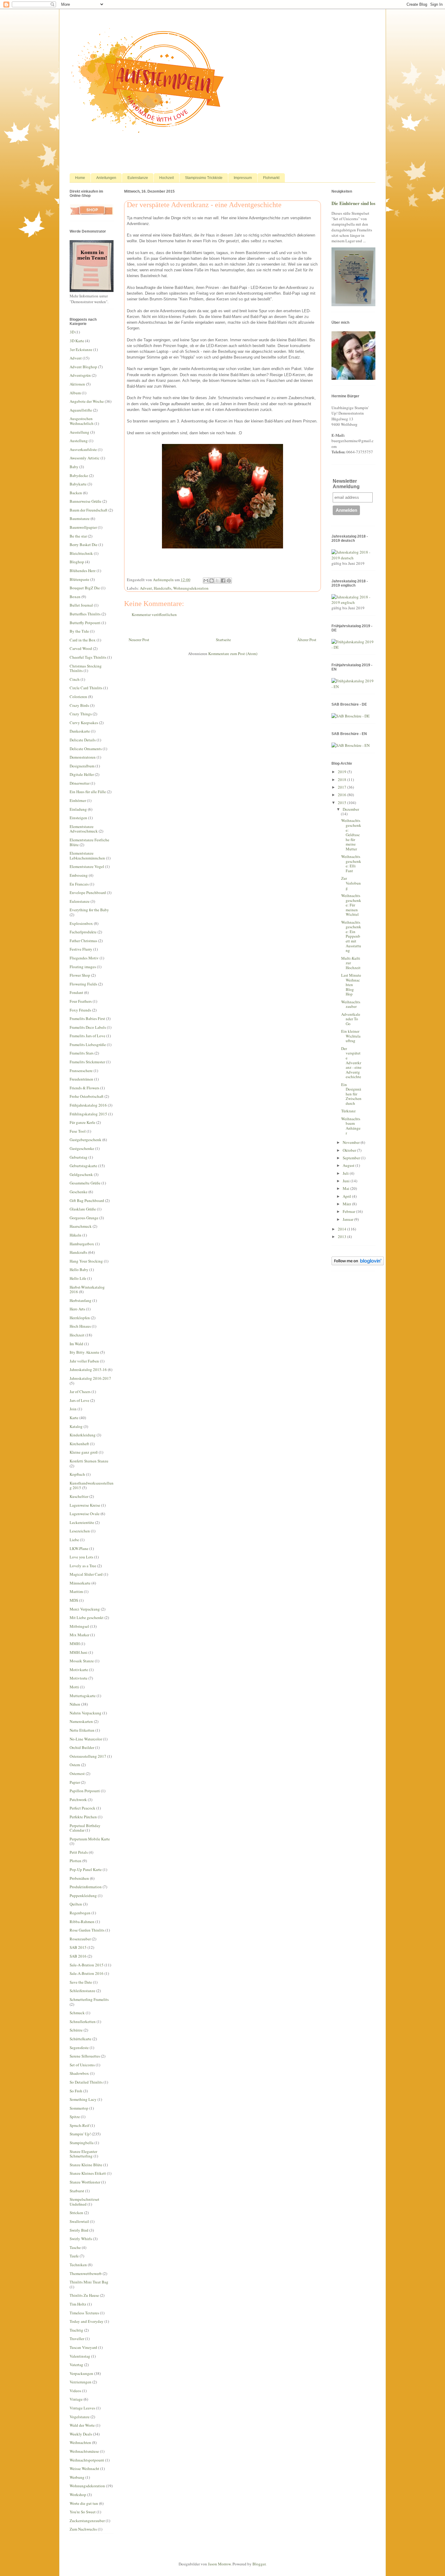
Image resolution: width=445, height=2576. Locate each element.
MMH (75, 1644)
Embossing (79, 875)
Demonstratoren (83, 757)
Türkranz (348, 1111)
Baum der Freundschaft (89, 510)
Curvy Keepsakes (84, 723)
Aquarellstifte (81, 410)
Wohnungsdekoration (191, 588)
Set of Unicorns (82, 2065)
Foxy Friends (80, 1010)
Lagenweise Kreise (85, 1505)
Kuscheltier (79, 1496)
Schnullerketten (83, 2021)
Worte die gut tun (84, 2503)
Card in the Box (83, 640)
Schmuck (77, 2013)
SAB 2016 (78, 1956)
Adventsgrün (80, 375)
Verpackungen (81, 2373)
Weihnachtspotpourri (87, 2460)
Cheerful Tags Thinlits (88, 657)
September (352, 1158)
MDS (74, 1600)
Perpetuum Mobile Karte (90, 1839)
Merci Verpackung (85, 1609)
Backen (76, 493)
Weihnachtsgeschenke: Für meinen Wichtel (351, 905)
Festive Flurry (81, 949)
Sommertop (79, 2108)
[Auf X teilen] (217, 581)
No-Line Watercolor (86, 1739)
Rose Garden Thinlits (87, 1930)
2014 (343, 1229)
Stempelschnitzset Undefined (84, 2202)
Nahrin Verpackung (86, 1713)
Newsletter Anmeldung (346, 484)
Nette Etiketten (82, 1730)
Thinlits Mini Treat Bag (89, 2282)
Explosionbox (81, 923)
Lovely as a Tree (83, 1566)
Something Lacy (83, 2099)
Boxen (75, 597)
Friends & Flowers (84, 1088)
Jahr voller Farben (84, 1361)
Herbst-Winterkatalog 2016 (87, 1290)
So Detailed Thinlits (86, 2082)
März (347, 1204)
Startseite (223, 640)
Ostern (75, 1765)
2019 (343, 772)
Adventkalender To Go (351, 1019)
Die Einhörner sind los (353, 203)
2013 (343, 1237)
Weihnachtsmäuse (84, 2451)
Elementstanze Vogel (87, 866)
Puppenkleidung (83, 1896)
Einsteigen (78, 818)
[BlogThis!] (212, 581)
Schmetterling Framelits (89, 1999)
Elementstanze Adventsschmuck (84, 829)
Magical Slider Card (86, 1574)
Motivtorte (79, 1678)
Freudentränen (81, 1079)
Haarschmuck (81, 1226)
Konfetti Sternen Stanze (89, 1461)
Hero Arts (77, 1309)
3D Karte (77, 341)
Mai (346, 1188)
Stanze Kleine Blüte (86, 2165)
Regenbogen (80, 1913)
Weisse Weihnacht (84, 2468)
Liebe (74, 1540)
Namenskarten (81, 1721)
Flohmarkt (271, 178)
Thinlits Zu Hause (84, 2295)
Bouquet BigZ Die (85, 588)
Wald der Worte (82, 2425)
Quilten (76, 1904)
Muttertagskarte (83, 1696)
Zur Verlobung (351, 883)
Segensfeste (79, 2048)
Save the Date (81, 1982)
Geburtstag (79, 1157)
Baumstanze (80, 518)
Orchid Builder (82, 1747)
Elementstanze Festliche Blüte (89, 842)
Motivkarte (79, 1670)
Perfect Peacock (82, 1808)
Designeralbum (82, 766)
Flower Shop (80, 975)
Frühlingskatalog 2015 (88, 1114)
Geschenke (79, 1192)
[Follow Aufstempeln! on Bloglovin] (358, 1264)
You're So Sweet (83, 2512)
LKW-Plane (79, 1548)
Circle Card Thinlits (86, 688)
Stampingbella (82, 2143)
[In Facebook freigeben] (223, 581)
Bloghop (77, 562)
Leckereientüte (82, 1522)
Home (80, 178)
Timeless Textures (84, 2313)
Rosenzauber (80, 1939)
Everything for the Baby (89, 910)
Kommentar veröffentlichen (154, 614)
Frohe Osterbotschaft (87, 1096)
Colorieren (78, 697)
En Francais (79, 884)
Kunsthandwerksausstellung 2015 (92, 1485)
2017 (343, 787)
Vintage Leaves (82, 2408)
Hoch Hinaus (80, 1326)
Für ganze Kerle (82, 1122)
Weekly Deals (81, 2434)
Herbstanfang (81, 1300)
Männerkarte (80, 1583)
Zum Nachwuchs (83, 2529)
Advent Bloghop (83, 367)
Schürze (76, 2030)
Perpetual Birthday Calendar (85, 1828)
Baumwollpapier (83, 527)
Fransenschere (81, 1071)
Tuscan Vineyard (83, 2347)
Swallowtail (79, 2221)
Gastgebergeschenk (86, 1140)
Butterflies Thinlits (85, 614)
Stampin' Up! (80, 2134)
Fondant (76, 992)
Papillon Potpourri (85, 1791)
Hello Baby (79, 1270)
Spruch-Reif (79, 2125)
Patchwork (78, 1800)
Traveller (77, 2339)
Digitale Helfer (82, 774)
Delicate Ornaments (86, 749)
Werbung (77, 2477)
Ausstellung (79, 432)
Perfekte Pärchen (83, 1817)
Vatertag (76, 2365)
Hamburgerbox (82, 1244)
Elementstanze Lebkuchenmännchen (87, 856)
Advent (146, 588)
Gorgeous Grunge (84, 1218)
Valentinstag (80, 2356)
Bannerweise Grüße (86, 501)
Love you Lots (81, 1557)
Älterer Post (307, 640)
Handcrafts (163, 588)
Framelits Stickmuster (87, 1062)
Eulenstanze (138, 178)
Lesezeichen (80, 1531)
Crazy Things (81, 714)
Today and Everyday (87, 2321)
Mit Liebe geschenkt (87, 1617)
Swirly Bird (79, 2230)
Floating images (83, 967)
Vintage (76, 2399)
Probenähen (79, 1878)
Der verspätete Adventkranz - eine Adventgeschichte (351, 1063)
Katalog (76, 1426)
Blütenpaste (79, 579)
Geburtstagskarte (83, 1166)
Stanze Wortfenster (85, 2182)
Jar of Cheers (80, 1392)
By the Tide (79, 631)
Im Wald (76, 1344)
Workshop (78, 2495)
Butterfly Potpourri (85, 623)
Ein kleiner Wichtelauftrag (351, 1036)
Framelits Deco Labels (88, 1027)
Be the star (78, 536)
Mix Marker (79, 1635)
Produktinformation (86, 1887)
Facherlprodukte (83, 932)
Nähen (75, 1704)
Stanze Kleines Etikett (88, 2173)
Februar (349, 1211)
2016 (343, 795)
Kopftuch (77, 1474)
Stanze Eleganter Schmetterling (83, 2154)
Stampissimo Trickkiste (204, 178)
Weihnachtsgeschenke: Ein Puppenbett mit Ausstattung (351, 936)
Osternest (77, 1773)
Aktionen (77, 384)
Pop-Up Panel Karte (86, 1869)
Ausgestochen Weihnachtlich (82, 421)
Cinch (75, 679)
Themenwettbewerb (86, 2273)
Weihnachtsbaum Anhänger (351, 1126)
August (349, 1165)
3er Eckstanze (81, 349)
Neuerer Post (139, 640)
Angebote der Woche (87, 401)
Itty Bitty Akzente (84, 1352)
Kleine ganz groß (84, 1452)
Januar (348, 1219)
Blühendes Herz (83, 571)
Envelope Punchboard (88, 892)
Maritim (76, 1591)
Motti (74, 1687)
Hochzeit (166, 178)
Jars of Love (79, 1400)
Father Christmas (83, 941)
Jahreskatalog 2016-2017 (90, 1378)
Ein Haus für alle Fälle (88, 792)
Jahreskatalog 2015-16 (88, 1369)
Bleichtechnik (81, 553)
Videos (75, 2391)
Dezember (351, 809)
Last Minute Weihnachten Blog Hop (351, 985)
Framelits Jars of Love (87, 1036)
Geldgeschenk (81, 1174)
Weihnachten (80, 2442)
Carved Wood (81, 648)
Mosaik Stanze (82, 1661)
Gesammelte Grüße (85, 1183)
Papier (75, 1782)
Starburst (77, 2191)
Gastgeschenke (82, 1148)
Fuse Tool (78, 1131)
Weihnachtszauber (351, 1004)
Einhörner (78, 800)
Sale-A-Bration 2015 (87, 1965)
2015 (343, 803)
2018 (343, 780)
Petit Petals (79, 1852)
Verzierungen (81, 2382)
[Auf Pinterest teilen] (229, 581)
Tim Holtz (78, 2304)
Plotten (76, 1861)
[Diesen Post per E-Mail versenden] (206, 581)
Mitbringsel (79, 1626)
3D (72, 332)
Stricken (76, 2213)
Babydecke (79, 475)
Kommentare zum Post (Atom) (233, 654)
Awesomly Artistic (85, 458)
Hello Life (78, 1278)
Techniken (78, 2265)
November (352, 1142)
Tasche (75, 2247)
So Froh (76, 2091)
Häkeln (76, 1235)
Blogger (259, 2564)
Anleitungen (106, 178)
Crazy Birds (79, 705)
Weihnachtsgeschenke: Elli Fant (351, 864)
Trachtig (76, 2330)
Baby (74, 467)
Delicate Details (83, 740)
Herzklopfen (80, 1318)
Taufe (74, 2256)
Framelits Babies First (87, 1018)
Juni (347, 1181)
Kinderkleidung (83, 1435)
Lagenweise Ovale (85, 1514)
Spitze (75, 2117)
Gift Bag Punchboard (87, 1200)
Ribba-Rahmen (82, 1922)
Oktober (350, 1150)
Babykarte (78, 484)
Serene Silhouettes (85, 2056)
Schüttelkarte (81, 2039)
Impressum (243, 178)
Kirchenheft (79, 1444)
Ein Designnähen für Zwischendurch (351, 1094)
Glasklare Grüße (83, 1209)
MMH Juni (79, 1652)
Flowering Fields (83, 984)
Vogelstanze (80, 2417)
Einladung (78, 809)
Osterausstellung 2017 (88, 1756)
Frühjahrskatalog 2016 (88, 1105)
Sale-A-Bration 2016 (87, 1973)
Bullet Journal (81, 605)
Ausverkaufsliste (83, 449)
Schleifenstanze (82, 1991)
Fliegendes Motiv (84, 958)
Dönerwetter (80, 783)
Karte (74, 1418)
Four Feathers (81, 1001)
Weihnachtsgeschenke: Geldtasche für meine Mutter (351, 835)
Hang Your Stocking (86, 1261)
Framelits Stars (82, 1053)
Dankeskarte (80, 731)
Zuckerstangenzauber (87, 2521)
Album (75, 393)
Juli (346, 1173)
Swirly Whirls (81, 2239)
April (347, 1196)
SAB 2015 (78, 1947)
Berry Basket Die (84, 545)
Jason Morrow (219, 2564)
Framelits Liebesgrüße (88, 1045)
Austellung (79, 441)
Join (73, 1409)
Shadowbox (79, 2073)
